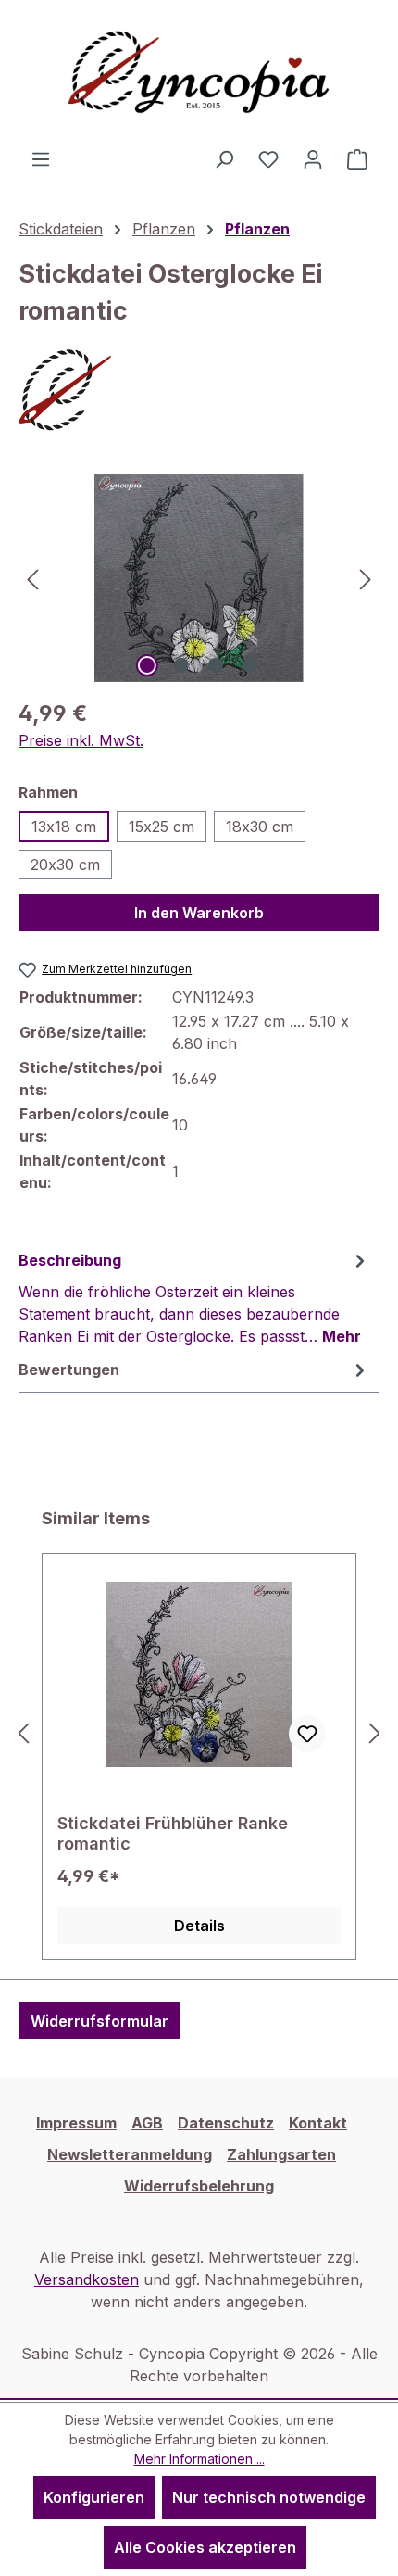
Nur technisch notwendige (269, 2497)
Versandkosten (87, 2279)
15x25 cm (162, 827)
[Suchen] (224, 158)
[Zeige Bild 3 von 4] (216, 665)
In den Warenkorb (199, 913)
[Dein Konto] (313, 158)
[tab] (194, 1297)
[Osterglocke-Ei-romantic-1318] (199, 578)
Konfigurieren (94, 2497)
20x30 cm (65, 865)
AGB (147, 2123)
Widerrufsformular (99, 2021)
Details (199, 1926)
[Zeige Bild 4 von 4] (250, 665)
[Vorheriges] (32, 578)
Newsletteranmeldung (130, 2154)
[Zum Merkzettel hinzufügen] (307, 1734)
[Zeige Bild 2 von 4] (181, 665)
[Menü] (41, 158)
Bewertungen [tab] (69, 1370)
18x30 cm (260, 827)
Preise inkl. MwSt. (81, 740)
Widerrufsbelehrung (199, 2186)
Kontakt (318, 2123)
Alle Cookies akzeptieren (205, 2547)
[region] (199, 578)
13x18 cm (64, 827)
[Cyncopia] (199, 390)
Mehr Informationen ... (199, 2459)
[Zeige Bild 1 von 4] (147, 665)
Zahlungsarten (281, 2154)
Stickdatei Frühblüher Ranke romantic (173, 1833)
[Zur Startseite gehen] (199, 74)
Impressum (76, 2123)
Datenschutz (226, 2123)
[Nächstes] (366, 578)
